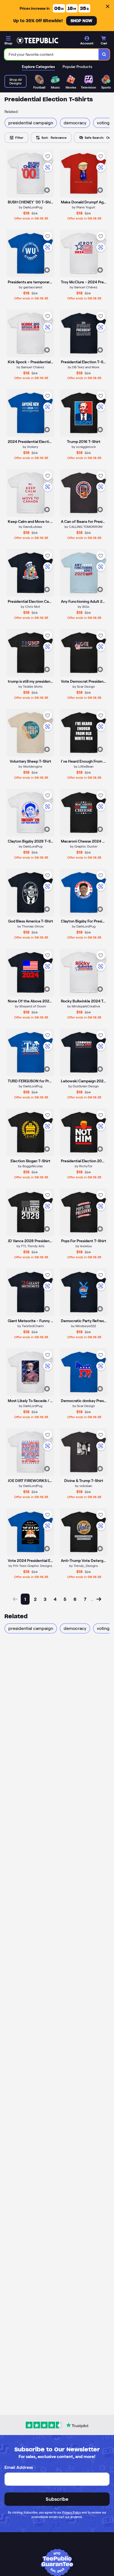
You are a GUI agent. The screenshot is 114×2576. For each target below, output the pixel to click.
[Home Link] (37, 41)
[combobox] (52, 54)
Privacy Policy (72, 2512)
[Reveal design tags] (47, 190)
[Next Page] (99, 1599)
